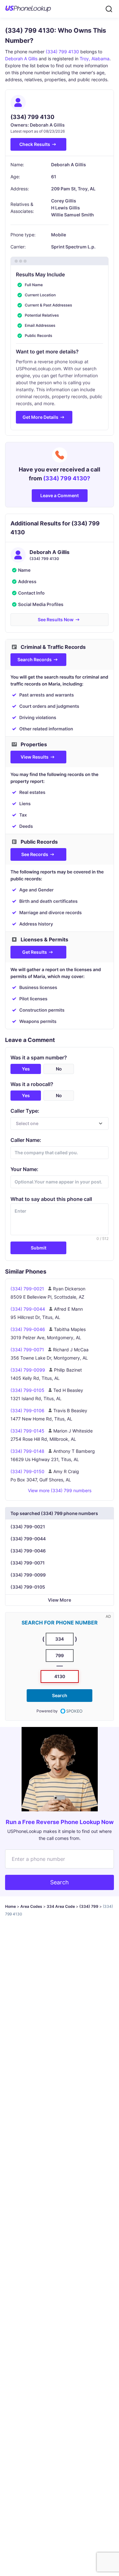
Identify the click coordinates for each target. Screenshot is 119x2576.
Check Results (35, 144)
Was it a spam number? (39, 1057)
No (59, 1069)
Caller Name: (26, 1140)
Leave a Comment (60, 495)
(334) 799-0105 (28, 1587)
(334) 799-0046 (28, 1551)
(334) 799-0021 (28, 1527)
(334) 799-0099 (28, 1575)
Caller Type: (25, 1111)
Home (10, 1906)
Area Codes (31, 1906)
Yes (26, 1069)
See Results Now (56, 619)
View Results (35, 757)
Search (60, 1695)
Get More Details (40, 417)
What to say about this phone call (51, 1199)
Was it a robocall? (32, 1084)
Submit (39, 1248)
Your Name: (24, 1169)
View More (60, 1600)
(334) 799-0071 (28, 1563)
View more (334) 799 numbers (60, 1490)
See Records (35, 854)
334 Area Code (61, 1906)
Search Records (35, 659)
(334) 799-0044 (28, 1539)
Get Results (35, 952)
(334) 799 (89, 1906)
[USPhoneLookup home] (28, 9)
